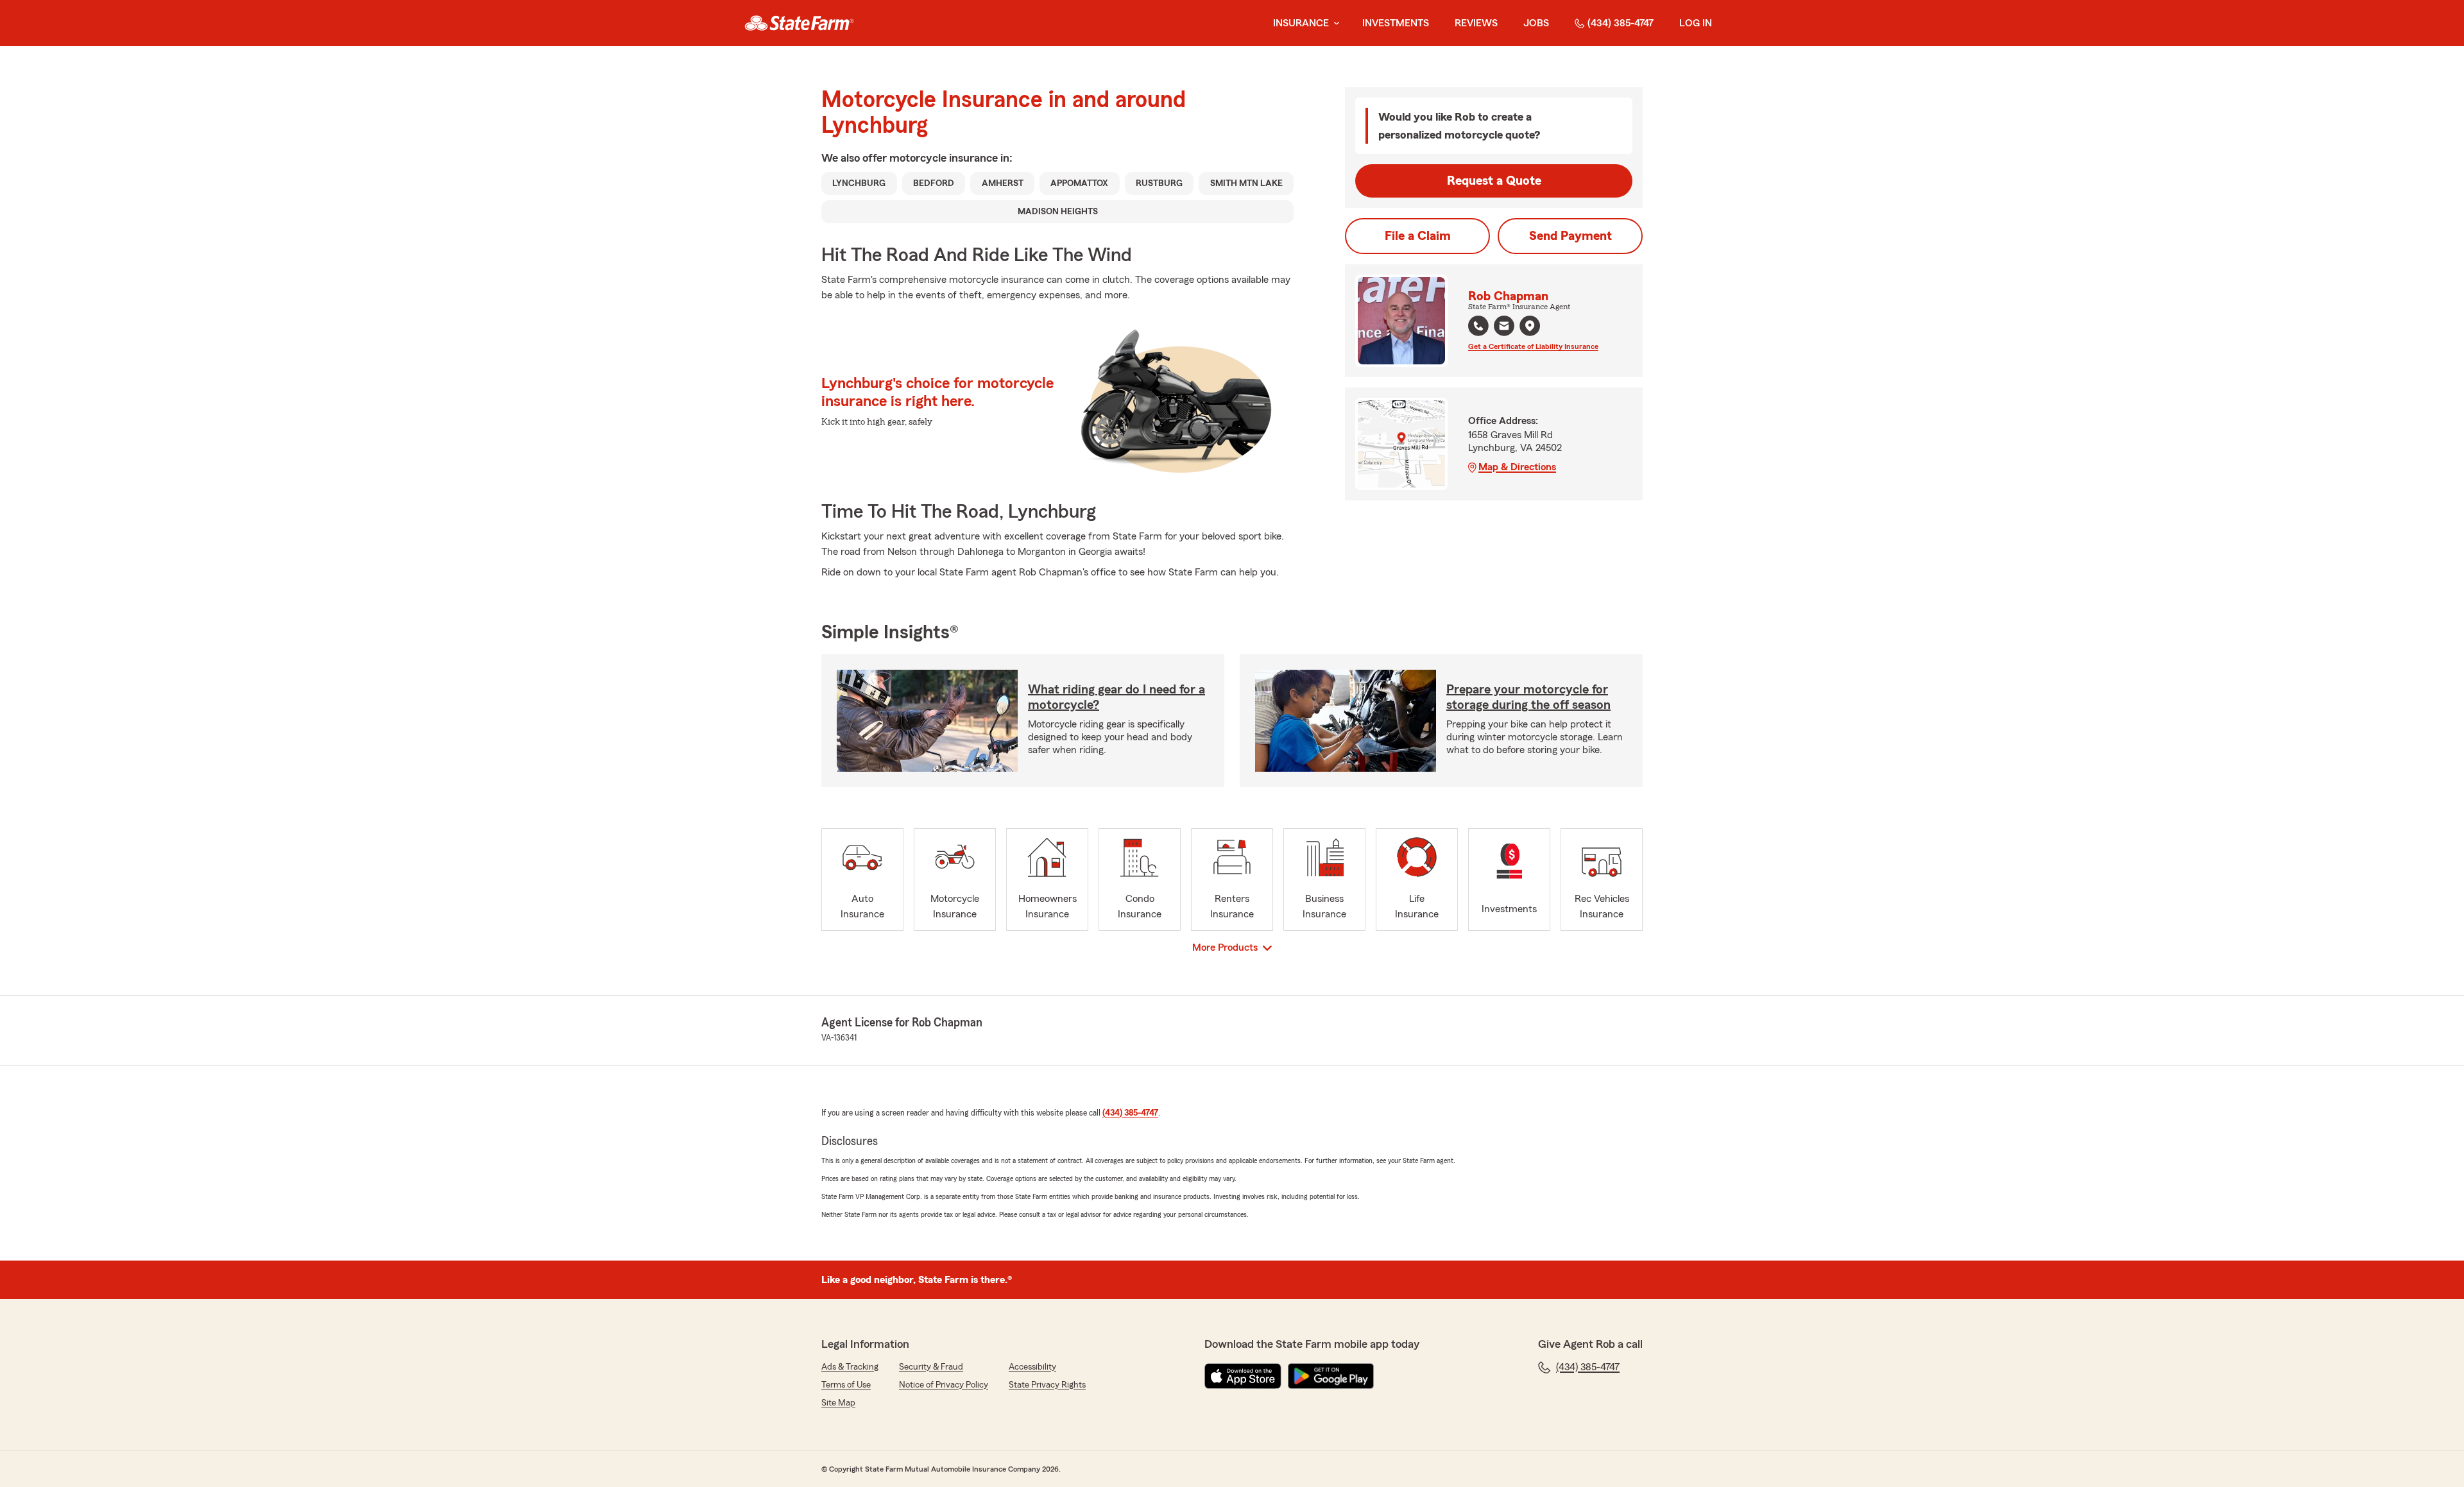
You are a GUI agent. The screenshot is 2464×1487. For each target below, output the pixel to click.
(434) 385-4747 (1621, 23)
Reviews (1476, 23)
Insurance (1301, 23)
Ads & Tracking (850, 1367)
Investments (1396, 23)
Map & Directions (1517, 467)
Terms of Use (846, 1385)
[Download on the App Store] (1243, 1376)
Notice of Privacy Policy (944, 1385)
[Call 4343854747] (1478, 326)
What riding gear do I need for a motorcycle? (1116, 697)
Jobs (1536, 23)
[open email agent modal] (1504, 327)
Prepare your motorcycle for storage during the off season (1528, 697)
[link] (799, 23)
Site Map (838, 1403)
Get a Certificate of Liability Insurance (1533, 346)
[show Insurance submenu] (1334, 23)
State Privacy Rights (1047, 1385)
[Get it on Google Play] (1331, 1376)
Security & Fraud (931, 1367)
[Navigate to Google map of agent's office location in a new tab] (1530, 326)
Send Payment (1570, 236)
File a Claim (1418, 236)
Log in (1696, 23)
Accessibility (1032, 1367)
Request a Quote (1494, 181)
